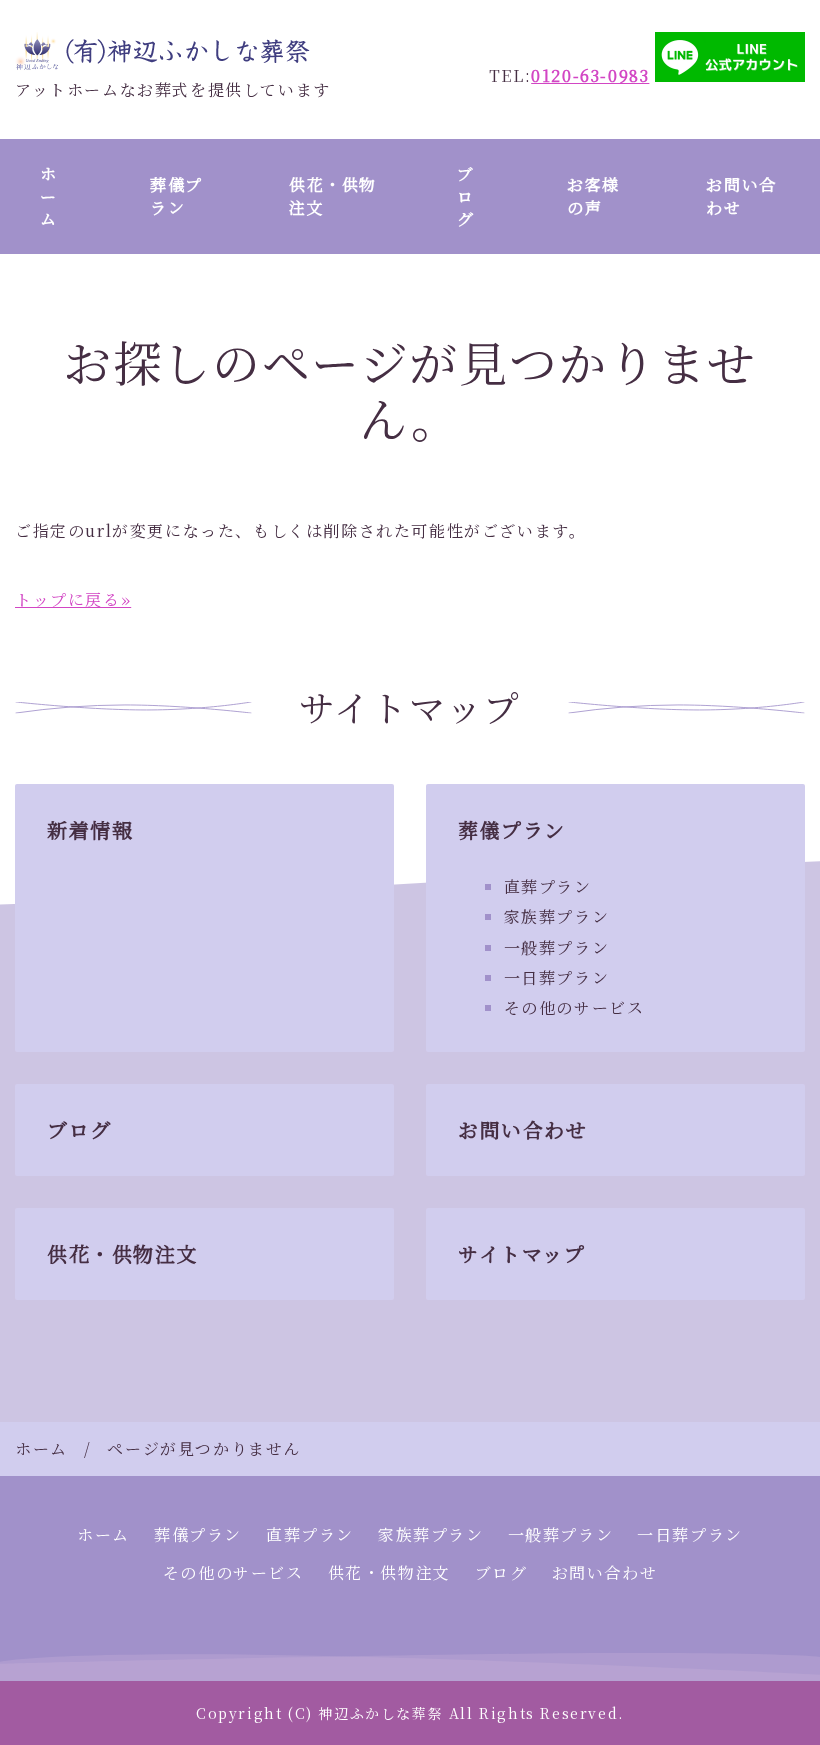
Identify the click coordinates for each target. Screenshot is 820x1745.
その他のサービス (574, 1007)
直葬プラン (548, 886)
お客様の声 (593, 195)
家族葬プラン (557, 916)
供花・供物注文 (333, 195)
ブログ (466, 196)
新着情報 (90, 829)
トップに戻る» (73, 599)
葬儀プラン (176, 195)
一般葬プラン (557, 947)
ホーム (49, 196)
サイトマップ (522, 1253)
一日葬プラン (557, 977)
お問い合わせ (741, 195)
